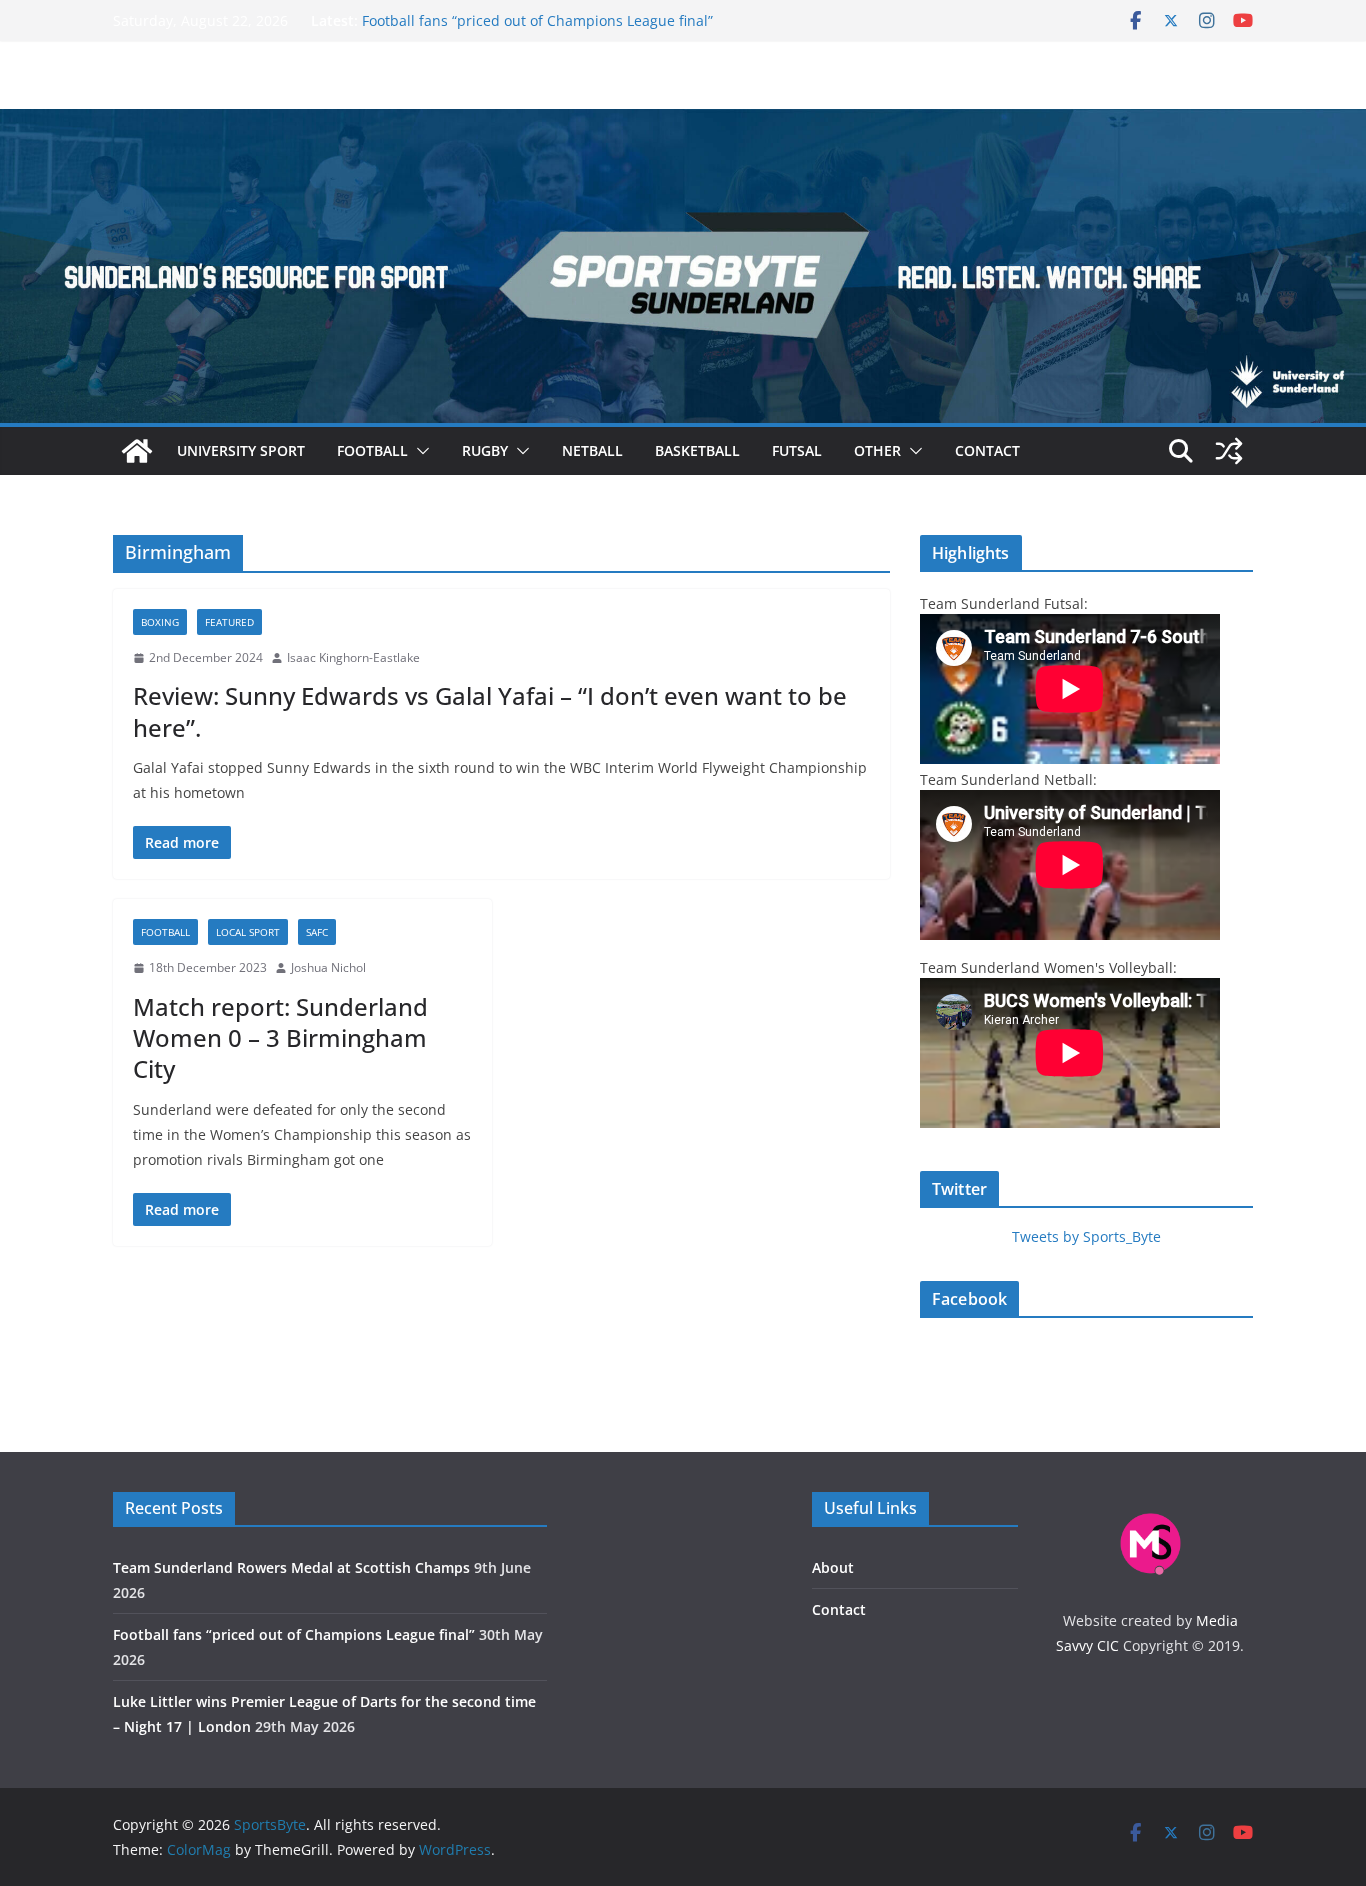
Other (877, 450)
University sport (241, 450)
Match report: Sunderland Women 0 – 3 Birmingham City (280, 1037)
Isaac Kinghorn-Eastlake (353, 657)
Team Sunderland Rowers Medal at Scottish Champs (291, 1567)
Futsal (797, 450)
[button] (419, 451)
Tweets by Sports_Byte (1086, 1236)
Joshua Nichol (328, 967)
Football (372, 450)
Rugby (485, 450)
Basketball (697, 450)
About (833, 1567)
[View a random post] (1229, 451)
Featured (229, 622)
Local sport (248, 932)
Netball (592, 450)
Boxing (160, 622)
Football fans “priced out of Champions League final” (537, 20)
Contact (987, 450)
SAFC (317, 932)
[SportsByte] (137, 451)
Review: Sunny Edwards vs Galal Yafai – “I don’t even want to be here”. (490, 711)
